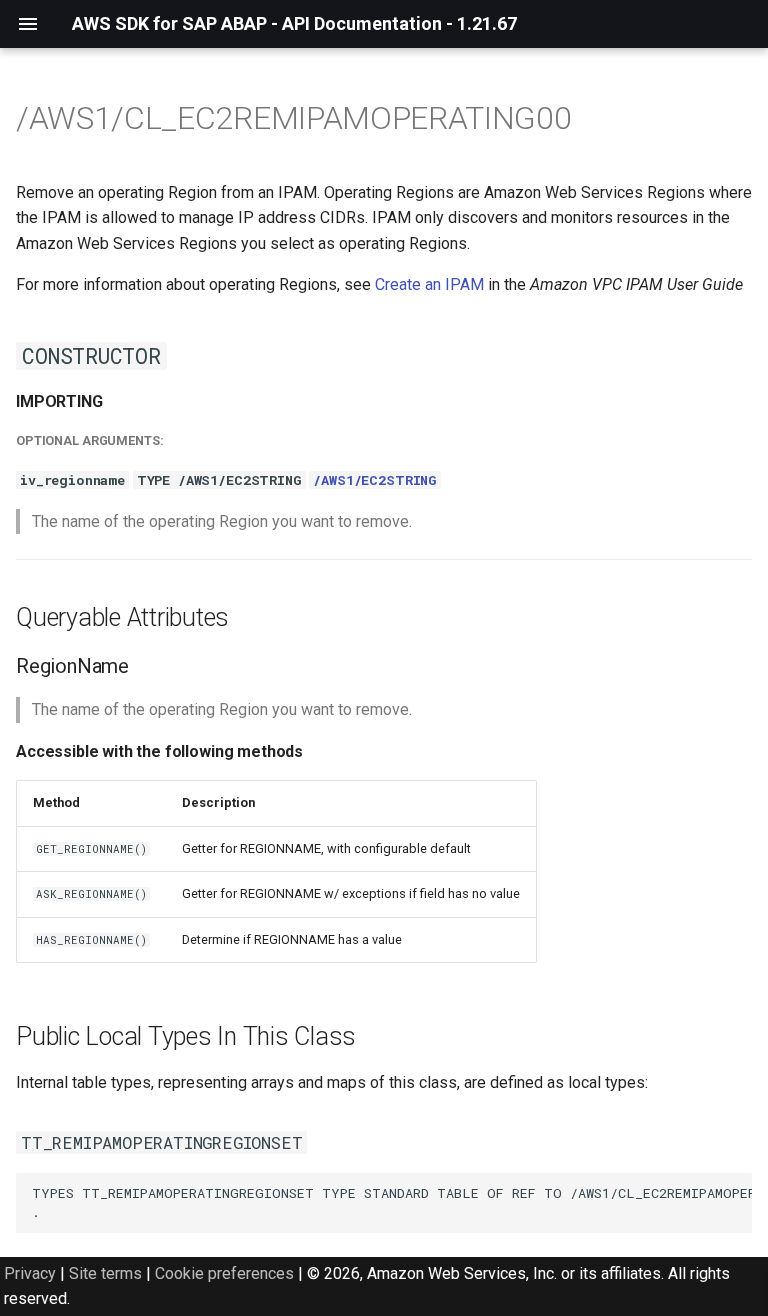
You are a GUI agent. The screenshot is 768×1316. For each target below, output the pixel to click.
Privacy (30, 1273)
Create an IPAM (429, 284)
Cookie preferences (224, 1273)
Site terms (105, 1273)
